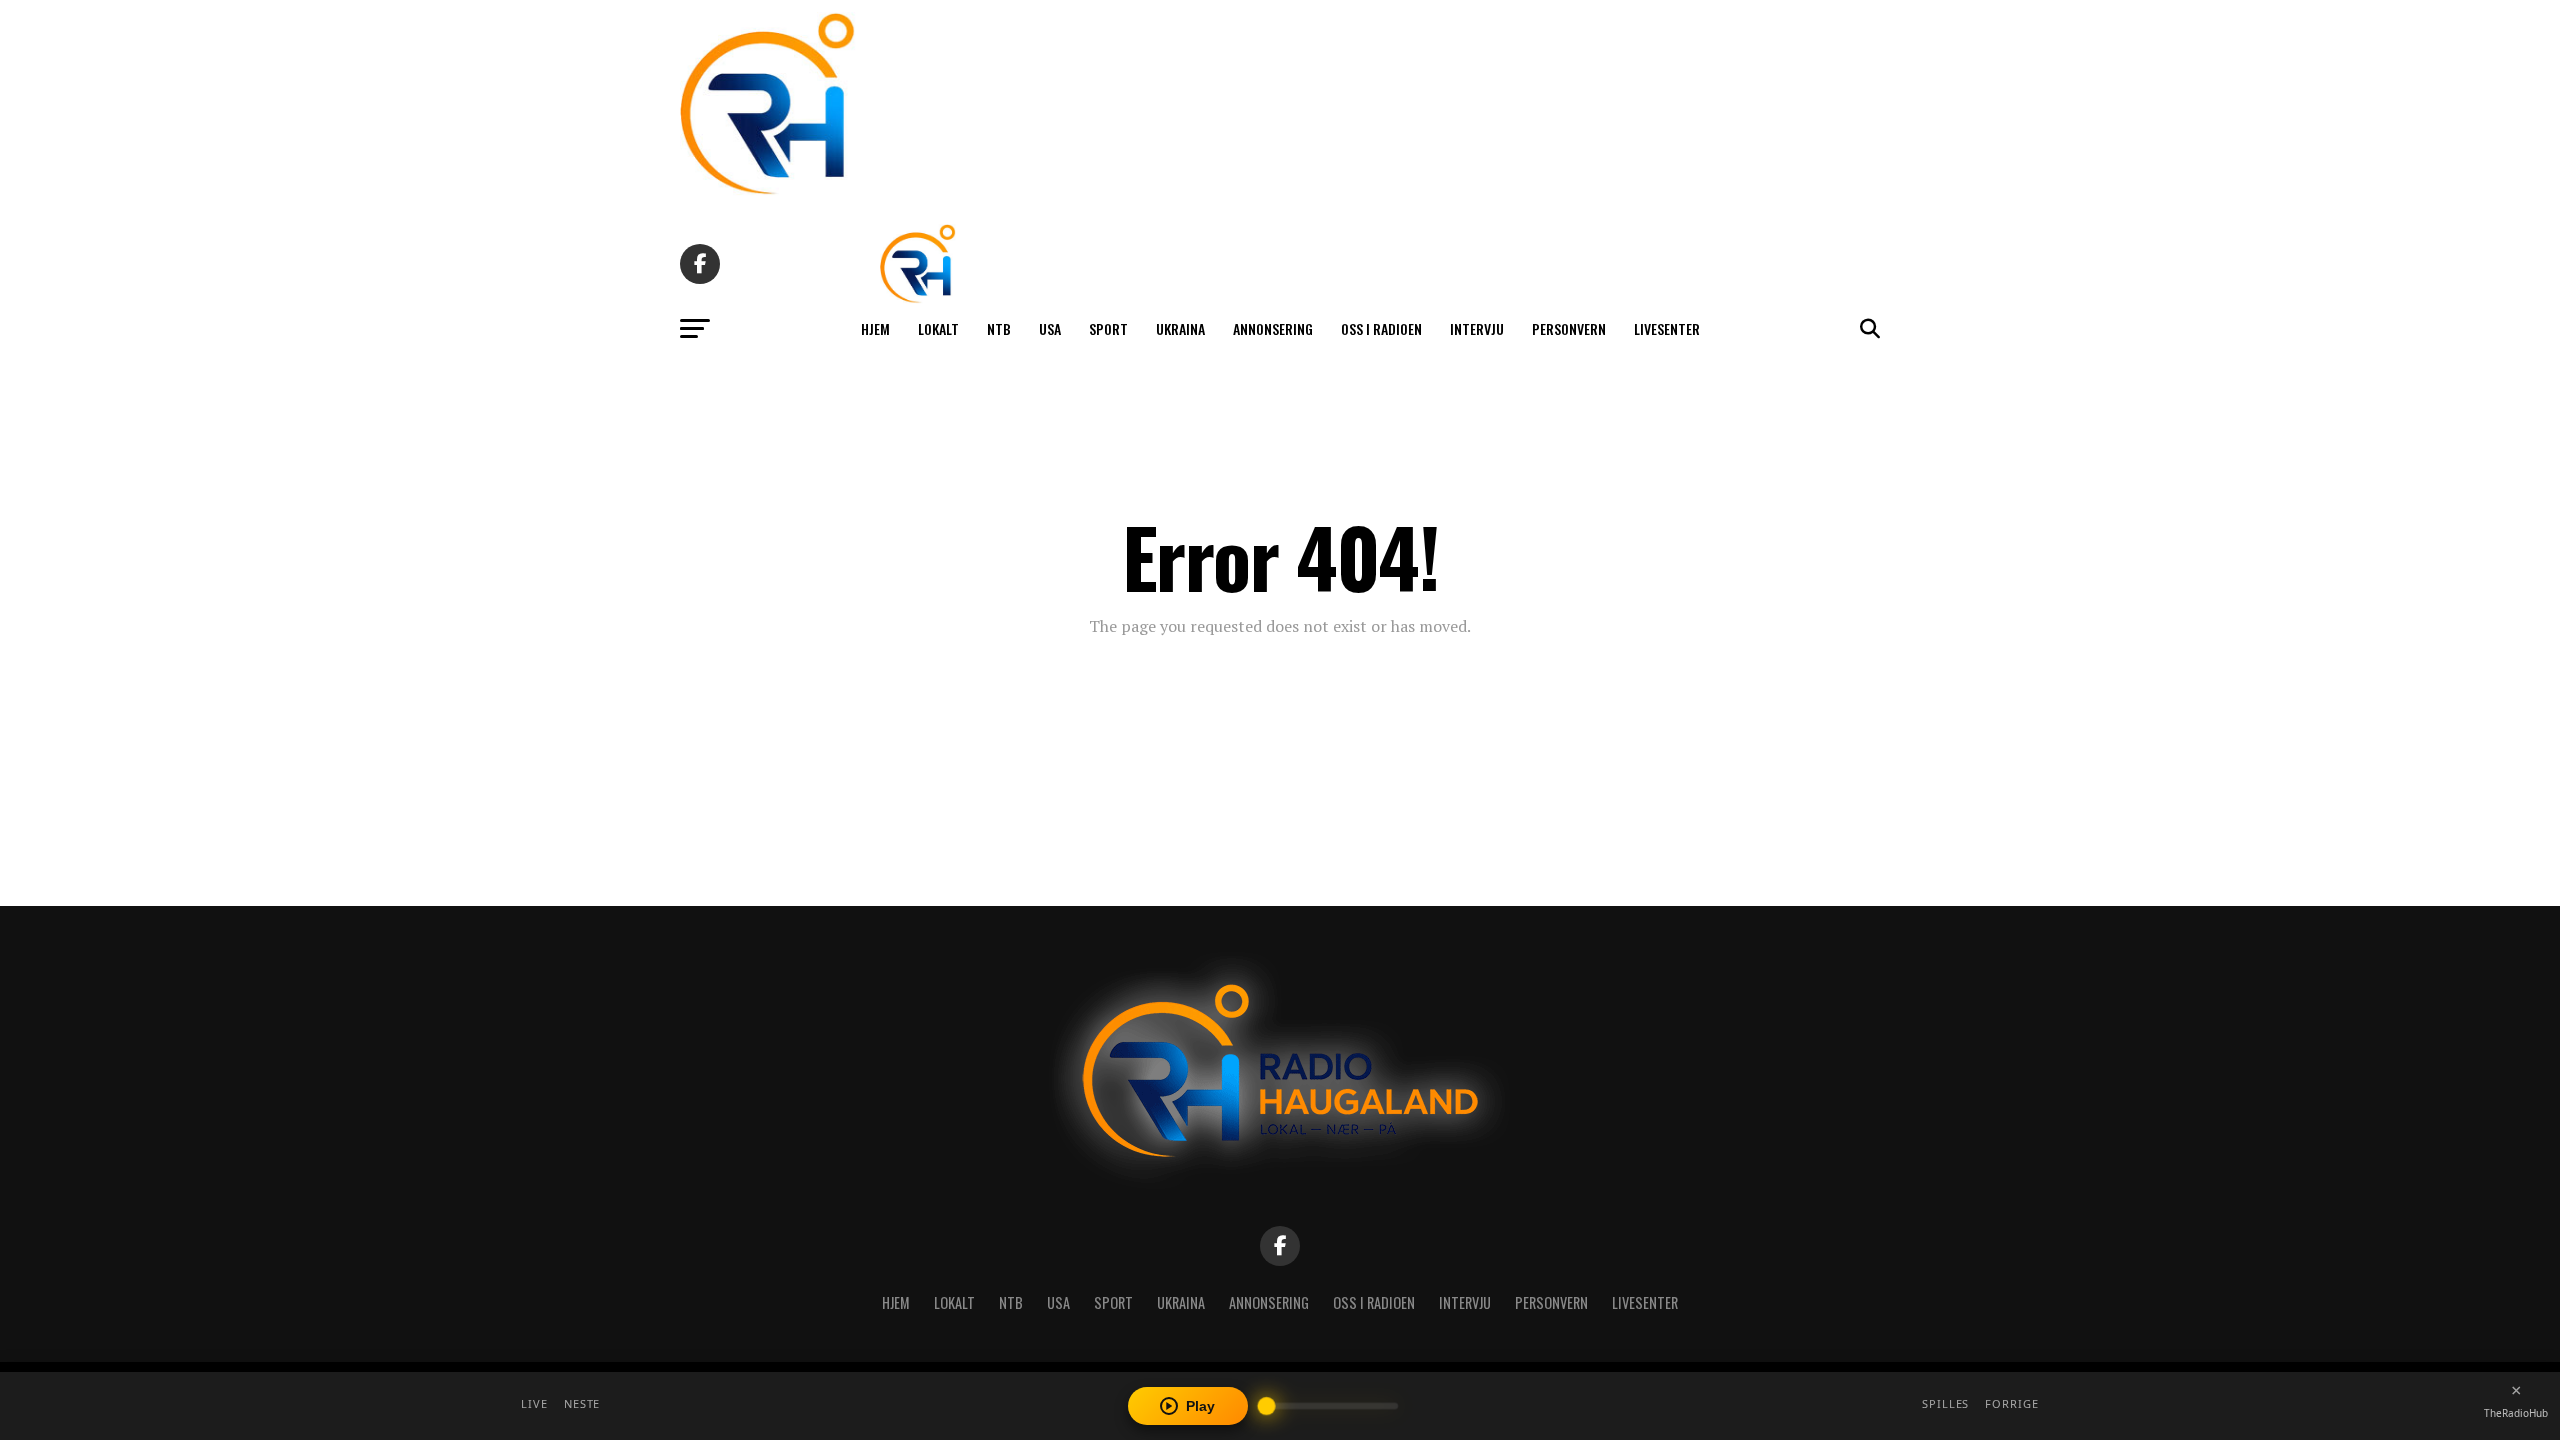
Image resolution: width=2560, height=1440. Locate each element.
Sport (1108, 328)
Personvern (1569, 328)
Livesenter (1667, 328)
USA (1050, 328)
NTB (999, 328)
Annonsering (1273, 328)
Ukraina (1180, 328)
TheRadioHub (2516, 1413)
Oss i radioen (1381, 328)
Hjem (875, 328)
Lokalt (938, 328)
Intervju (1477, 328)
